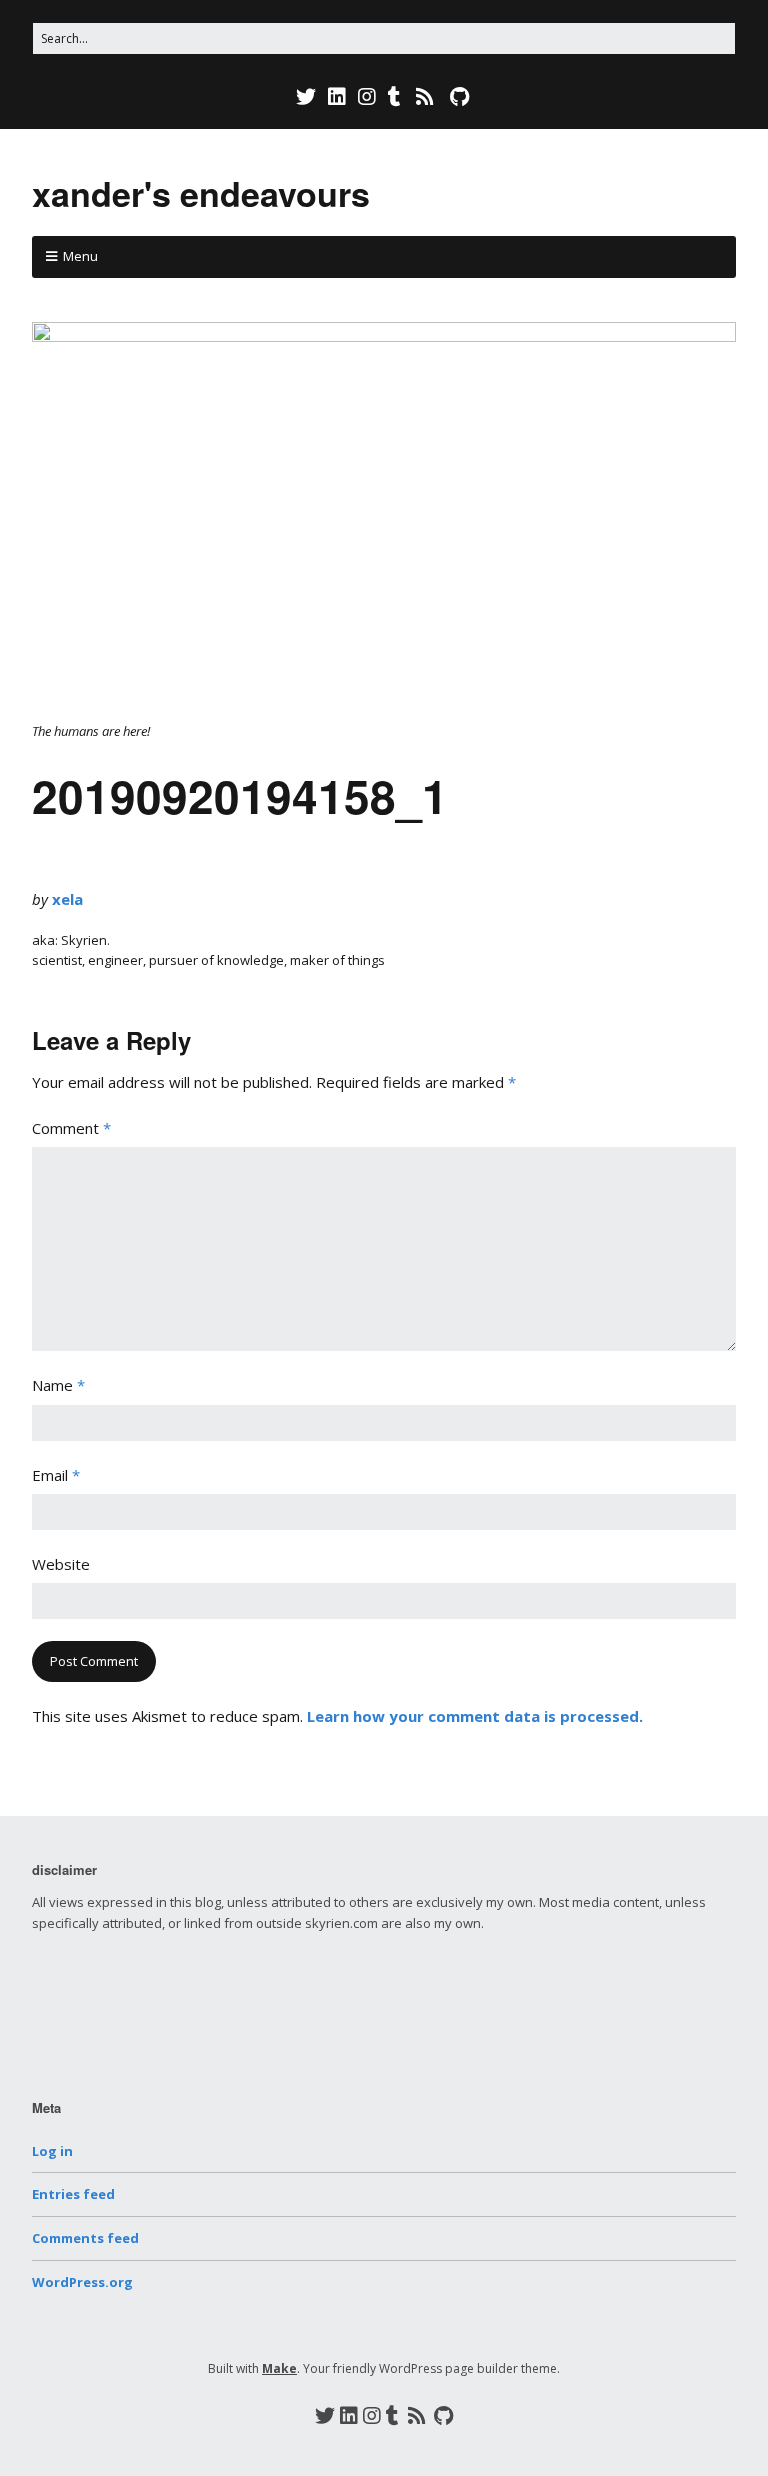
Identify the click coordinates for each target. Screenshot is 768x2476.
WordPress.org (82, 2282)
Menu (80, 256)
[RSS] (425, 97)
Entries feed (73, 2194)
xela (67, 899)
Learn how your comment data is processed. (475, 1716)
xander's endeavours (201, 193)
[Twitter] (308, 97)
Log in (52, 2151)
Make (279, 2368)
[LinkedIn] (337, 97)
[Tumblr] (394, 97)
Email (56, 1475)
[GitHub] (459, 97)
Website (61, 1564)
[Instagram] (367, 97)
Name (58, 1385)
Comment (71, 1128)
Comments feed (85, 2238)
